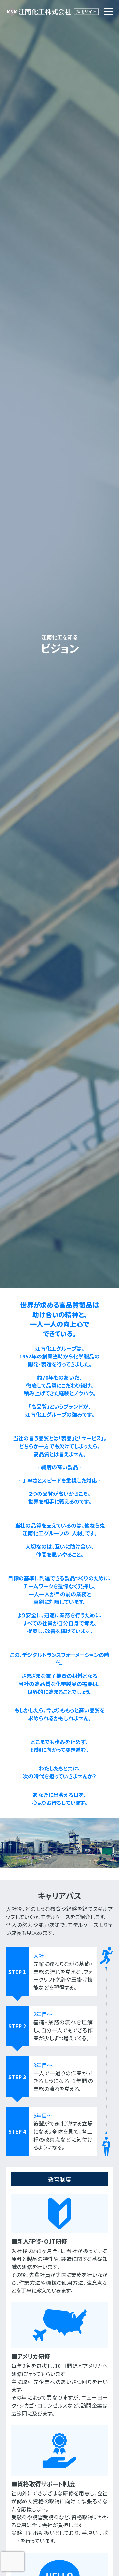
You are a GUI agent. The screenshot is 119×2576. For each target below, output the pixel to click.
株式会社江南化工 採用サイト (52, 12)
